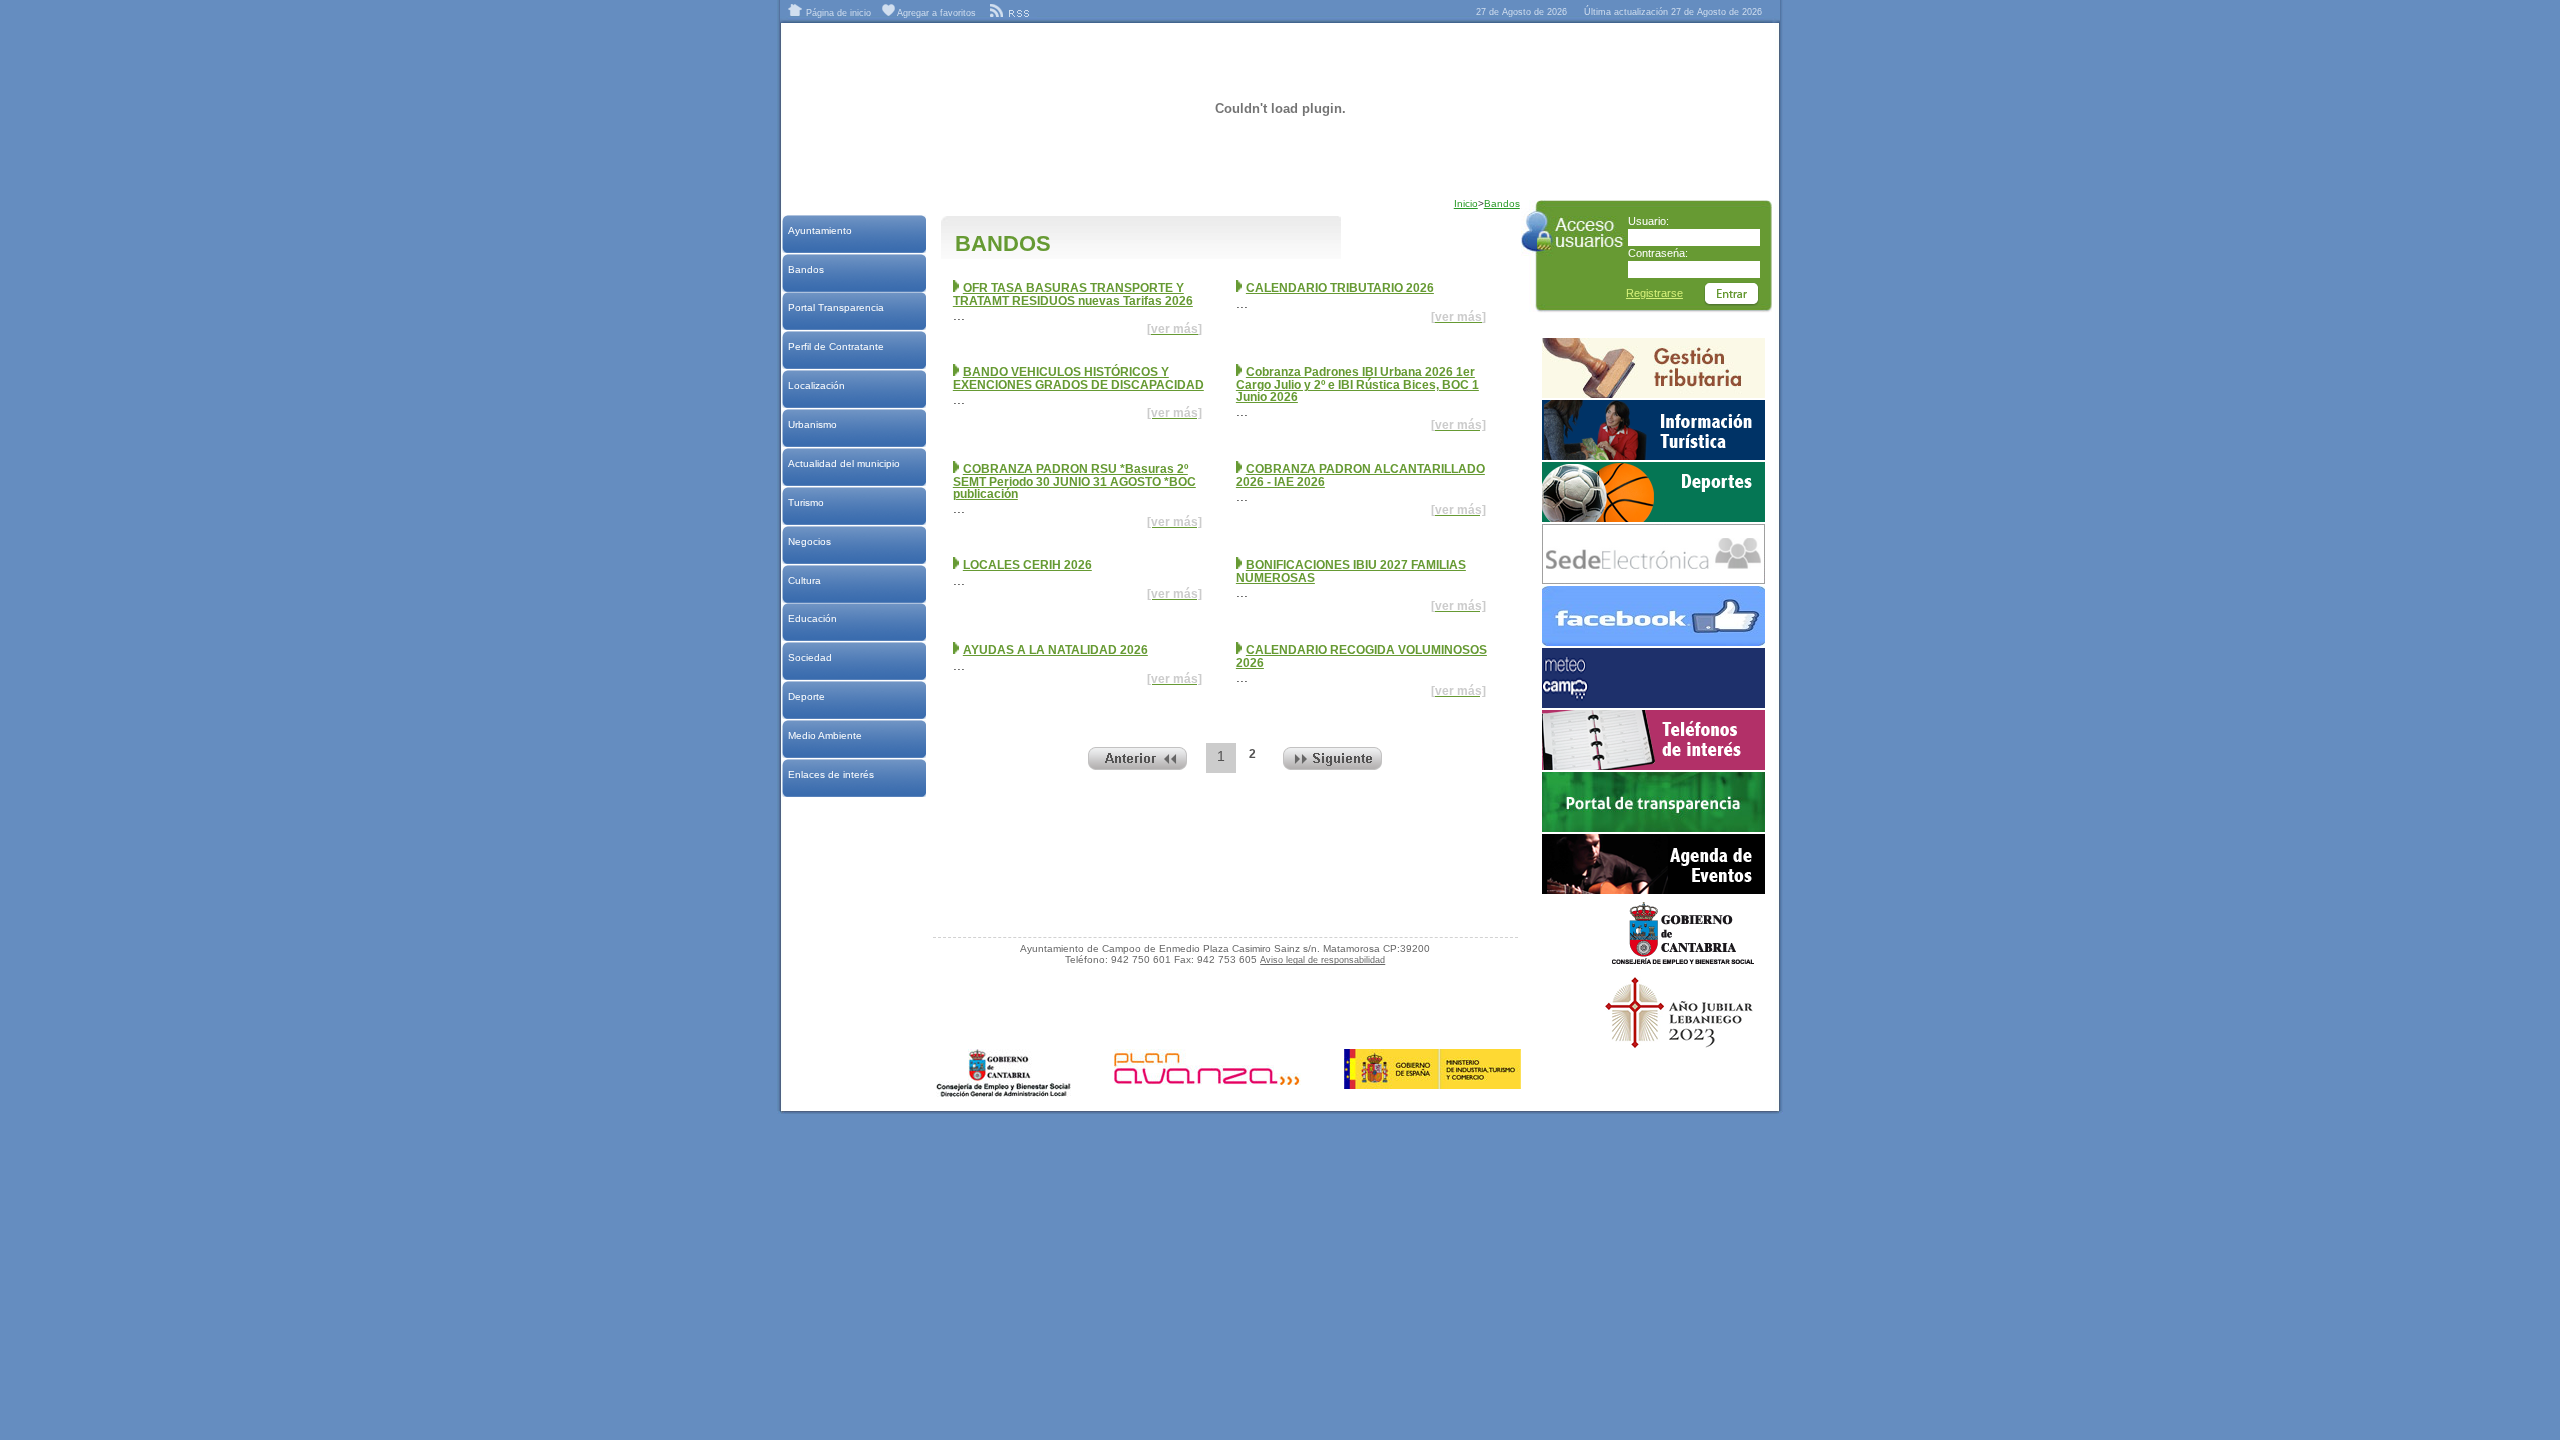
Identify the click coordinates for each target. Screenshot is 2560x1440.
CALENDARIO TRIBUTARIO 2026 (1340, 288)
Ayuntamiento (819, 230)
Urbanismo (812, 424)
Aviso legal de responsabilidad (1322, 960)
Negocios (809, 541)
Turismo (805, 502)
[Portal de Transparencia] (1653, 828)
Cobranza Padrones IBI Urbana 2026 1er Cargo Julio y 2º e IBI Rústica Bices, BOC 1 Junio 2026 (1357, 384)
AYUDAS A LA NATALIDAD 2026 (1055, 650)
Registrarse (1654, 293)
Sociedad (809, 657)
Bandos (805, 269)
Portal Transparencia (835, 307)
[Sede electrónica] (1653, 580)
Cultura (804, 580)
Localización (816, 385)
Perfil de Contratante (835, 346)
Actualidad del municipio (843, 463)
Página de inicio (837, 13)
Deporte (806, 696)
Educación (812, 618)
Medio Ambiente (824, 735)
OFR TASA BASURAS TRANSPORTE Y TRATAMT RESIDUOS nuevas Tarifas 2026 (1073, 294)
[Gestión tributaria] (1653, 394)
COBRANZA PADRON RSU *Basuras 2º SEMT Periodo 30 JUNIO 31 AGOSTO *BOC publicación (1074, 481)
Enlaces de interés (830, 774)
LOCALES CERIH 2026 (1027, 565)
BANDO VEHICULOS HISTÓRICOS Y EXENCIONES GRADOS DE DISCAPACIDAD (1078, 378)
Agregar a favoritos (935, 13)
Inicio (1466, 203)
